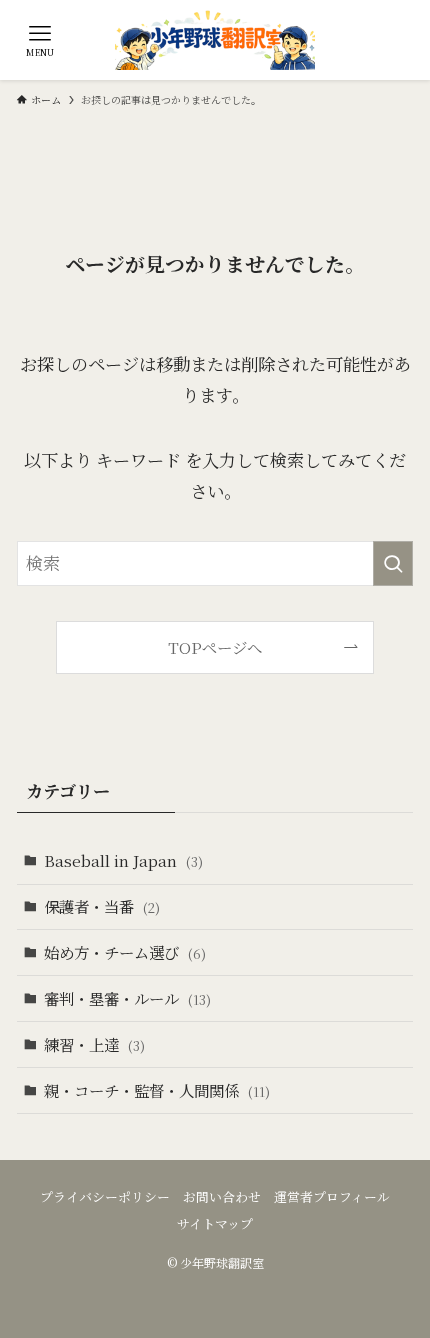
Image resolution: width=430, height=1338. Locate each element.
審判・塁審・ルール (127, 998)
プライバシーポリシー (105, 1196)
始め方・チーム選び (125, 952)
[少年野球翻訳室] (215, 40)
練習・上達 (94, 1044)
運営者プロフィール (332, 1196)
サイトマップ (215, 1223)
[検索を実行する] (393, 563)
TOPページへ (215, 647)
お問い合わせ (222, 1196)
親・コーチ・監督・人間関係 (157, 1090)
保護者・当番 (102, 906)
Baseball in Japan (123, 860)
